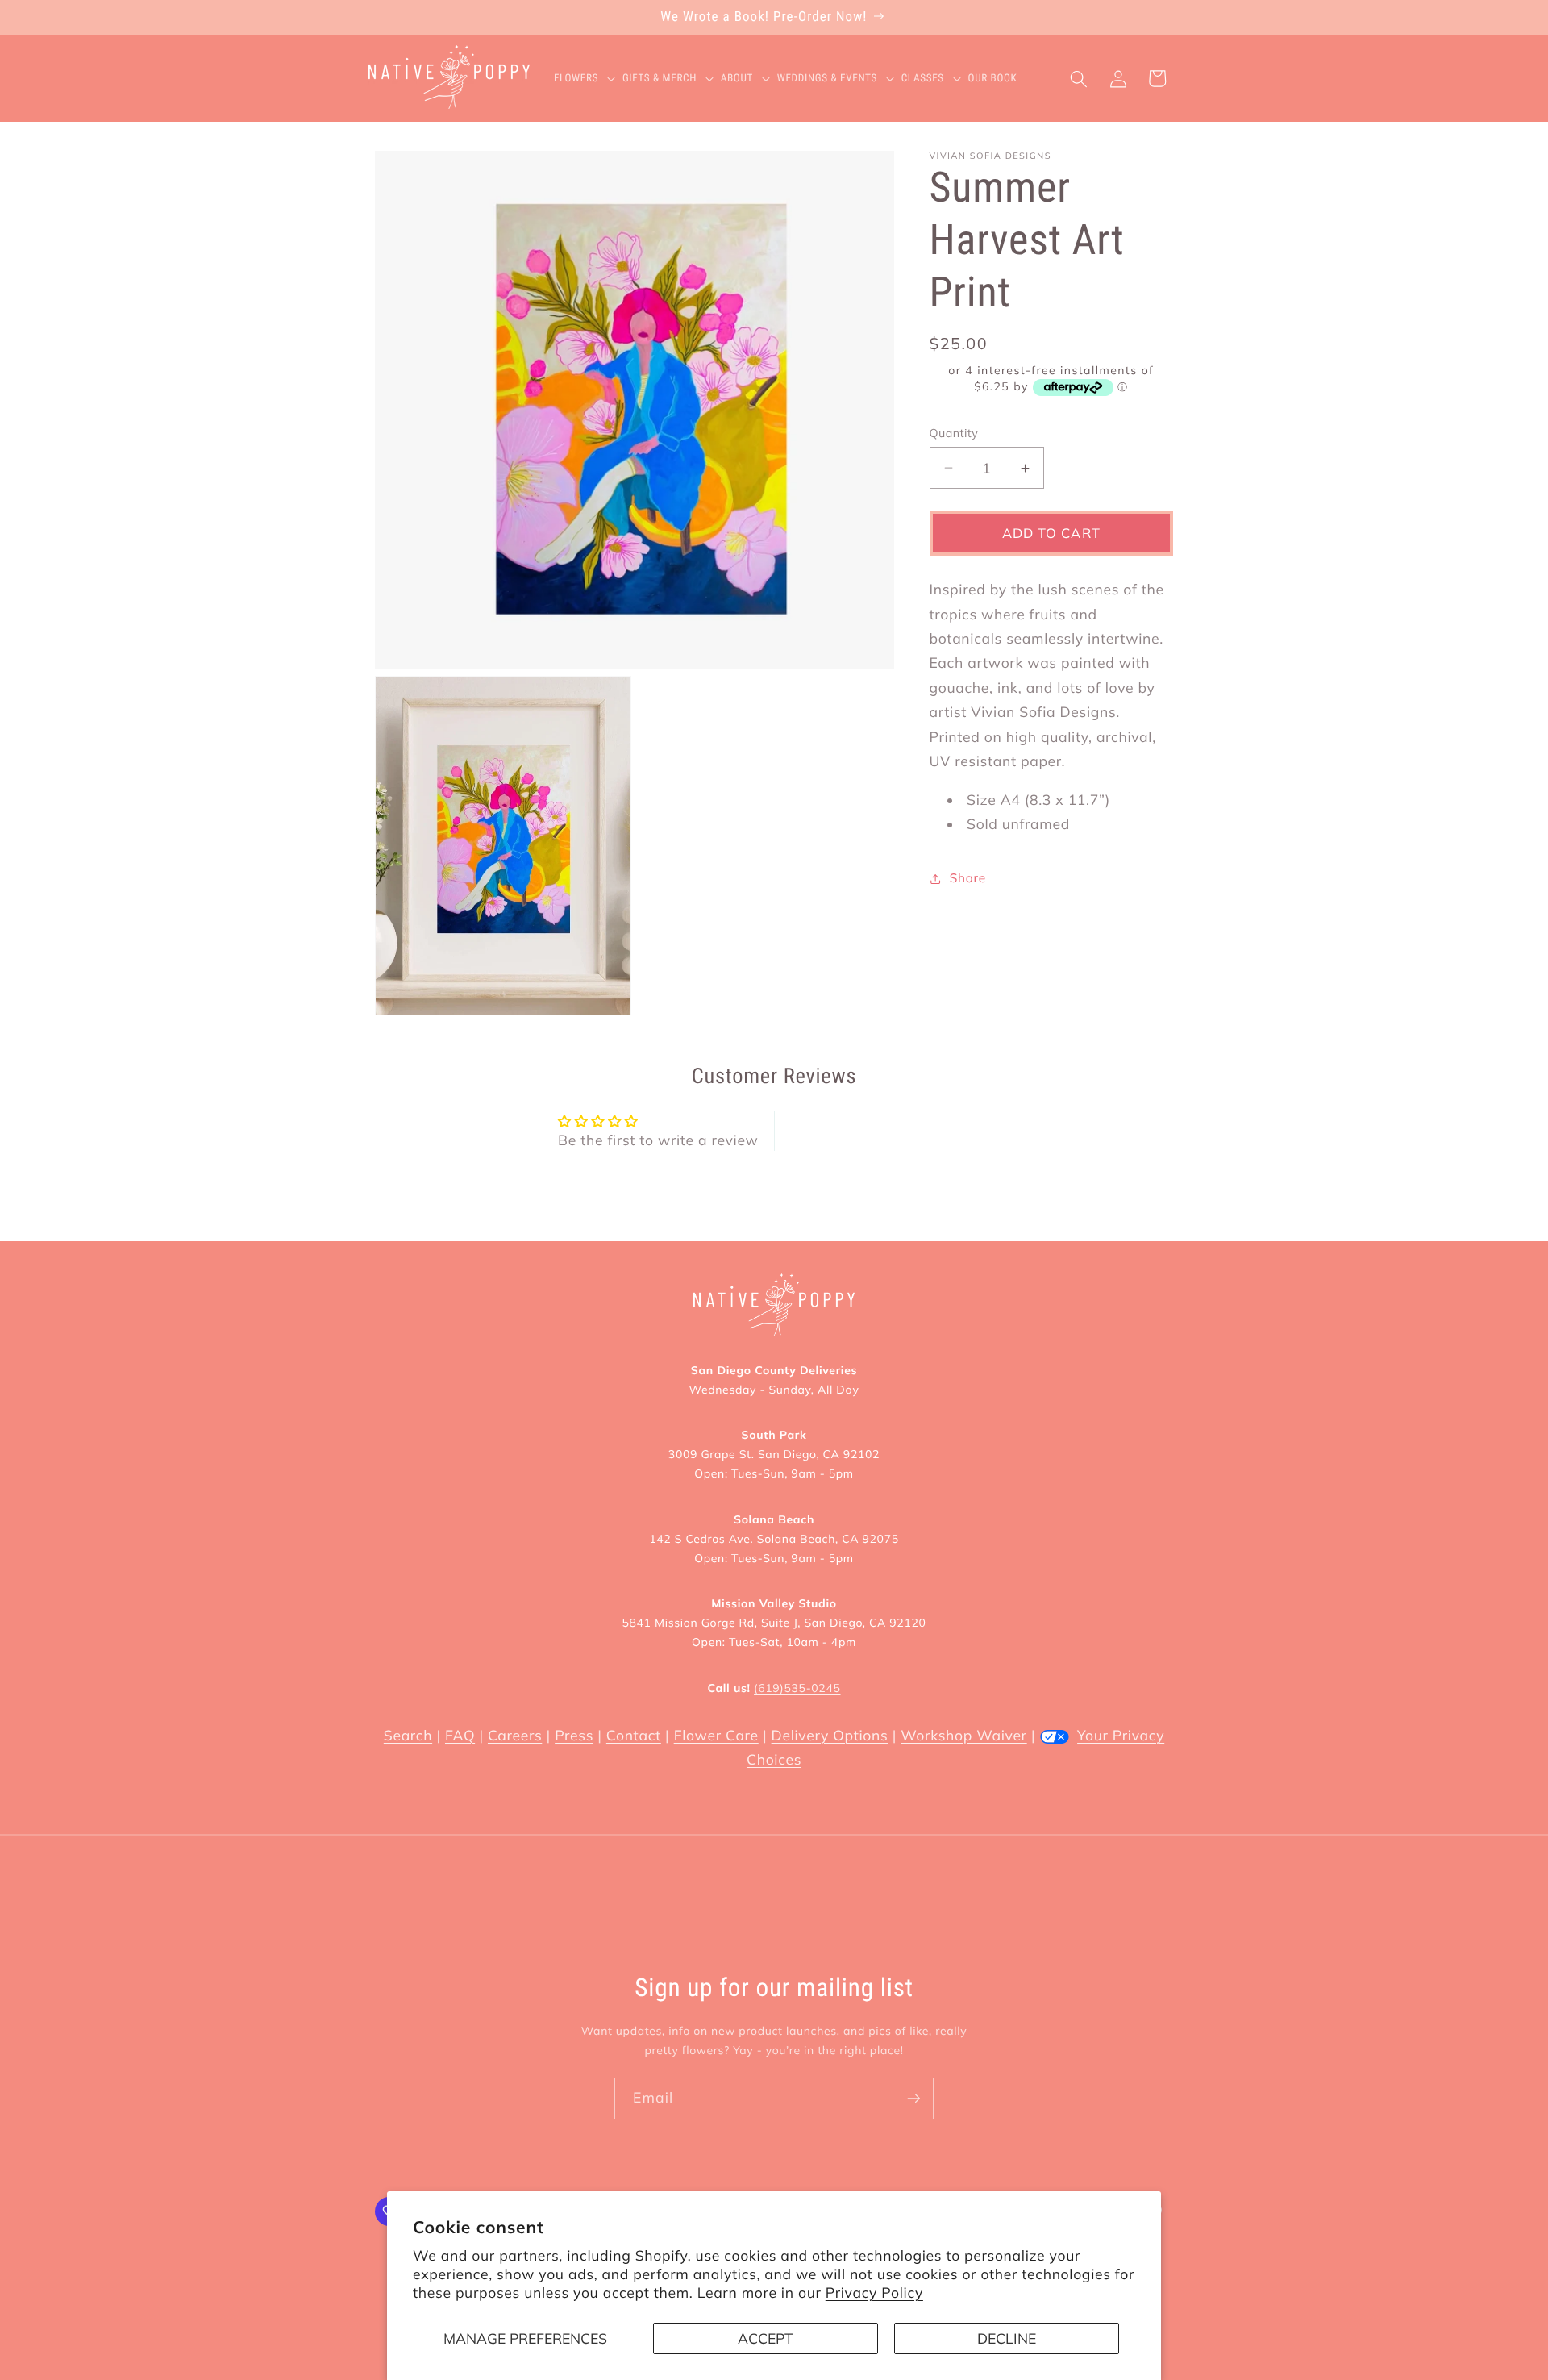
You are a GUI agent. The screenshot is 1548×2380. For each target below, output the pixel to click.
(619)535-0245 (797, 1688)
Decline (1007, 2338)
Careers (515, 1736)
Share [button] (968, 878)
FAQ (460, 1736)
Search (408, 1736)
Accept (766, 2338)
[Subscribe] (913, 2099)
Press (574, 1736)
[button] (588, 79)
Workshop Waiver (963, 1736)
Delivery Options (830, 1736)
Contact (634, 1736)
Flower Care (716, 1736)
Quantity (954, 433)
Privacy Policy (874, 2293)
